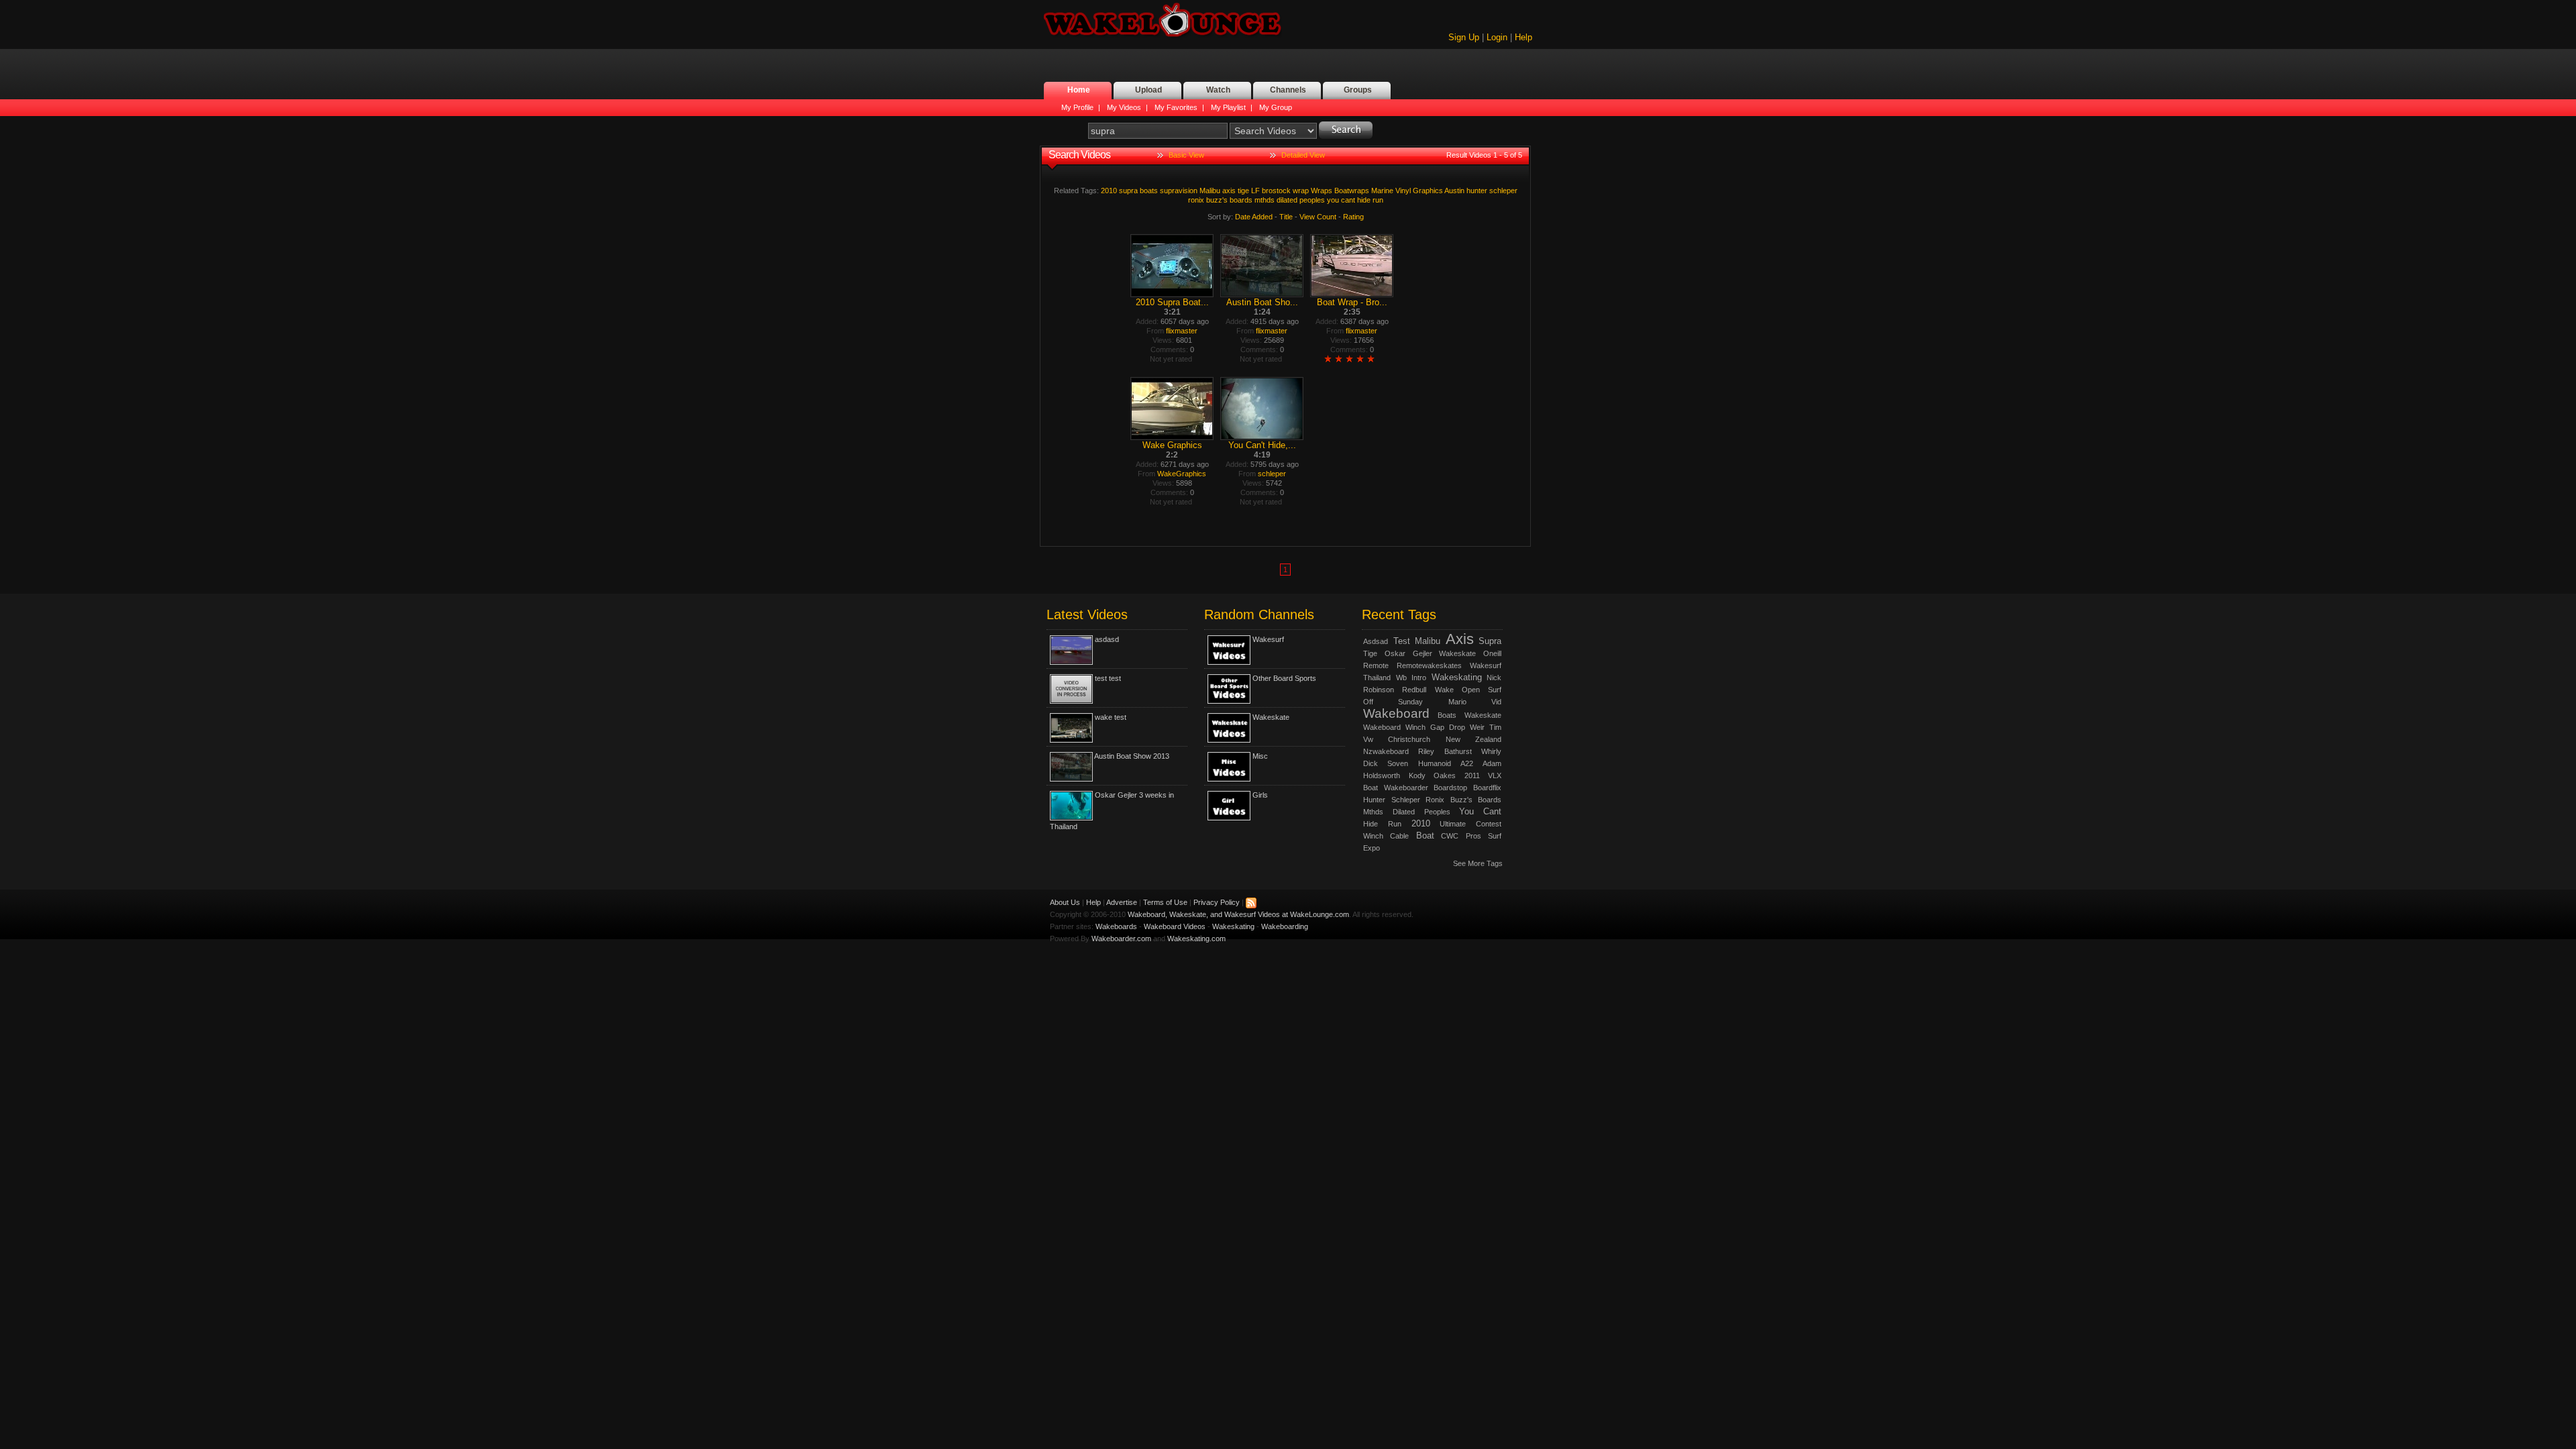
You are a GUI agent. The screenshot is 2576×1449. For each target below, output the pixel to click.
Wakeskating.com (1196, 938)
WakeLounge (1163, 21)
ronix (1196, 200)
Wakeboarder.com (1121, 938)
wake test (1111, 717)
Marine (1382, 191)
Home (1079, 90)
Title (1286, 217)
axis (1229, 191)
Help (1523, 37)
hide (1364, 200)
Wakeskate (1271, 717)
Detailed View (1303, 155)
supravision (1179, 191)
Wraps (1322, 191)
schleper (1503, 191)
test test (1108, 678)
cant (1348, 200)
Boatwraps (1352, 191)
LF (1255, 191)
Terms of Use (1165, 902)
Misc (1260, 756)
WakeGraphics (1182, 474)
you (1333, 200)
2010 (1109, 191)
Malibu (1210, 191)
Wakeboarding (1285, 926)
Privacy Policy (1217, 902)
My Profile (1077, 107)
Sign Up (1464, 37)
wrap (1301, 191)
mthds (1265, 200)
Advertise (1122, 902)
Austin (1454, 191)
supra (1128, 191)
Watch (1218, 90)
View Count (1318, 217)
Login (1497, 37)
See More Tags (1478, 863)
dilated (1287, 200)
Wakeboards (1116, 926)
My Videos (1124, 107)
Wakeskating (1233, 926)
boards (1241, 200)
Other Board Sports (1284, 678)
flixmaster (1182, 331)
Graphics (1428, 191)
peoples (1312, 200)
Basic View (1186, 155)
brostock (1276, 191)
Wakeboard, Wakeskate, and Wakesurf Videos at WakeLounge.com (1238, 914)
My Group (1276, 107)
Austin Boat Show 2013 (1132, 756)
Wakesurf (1268, 639)
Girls (1260, 795)
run (1378, 200)
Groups (1358, 90)
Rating (1353, 217)
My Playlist (1228, 107)
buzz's (1217, 200)
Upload (1148, 90)
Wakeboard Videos (1175, 926)
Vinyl (1403, 191)
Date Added (1254, 217)
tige (1243, 191)
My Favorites (1176, 107)
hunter (1477, 191)
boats (1149, 191)
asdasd (1107, 639)
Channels (1288, 90)
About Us (1065, 902)
